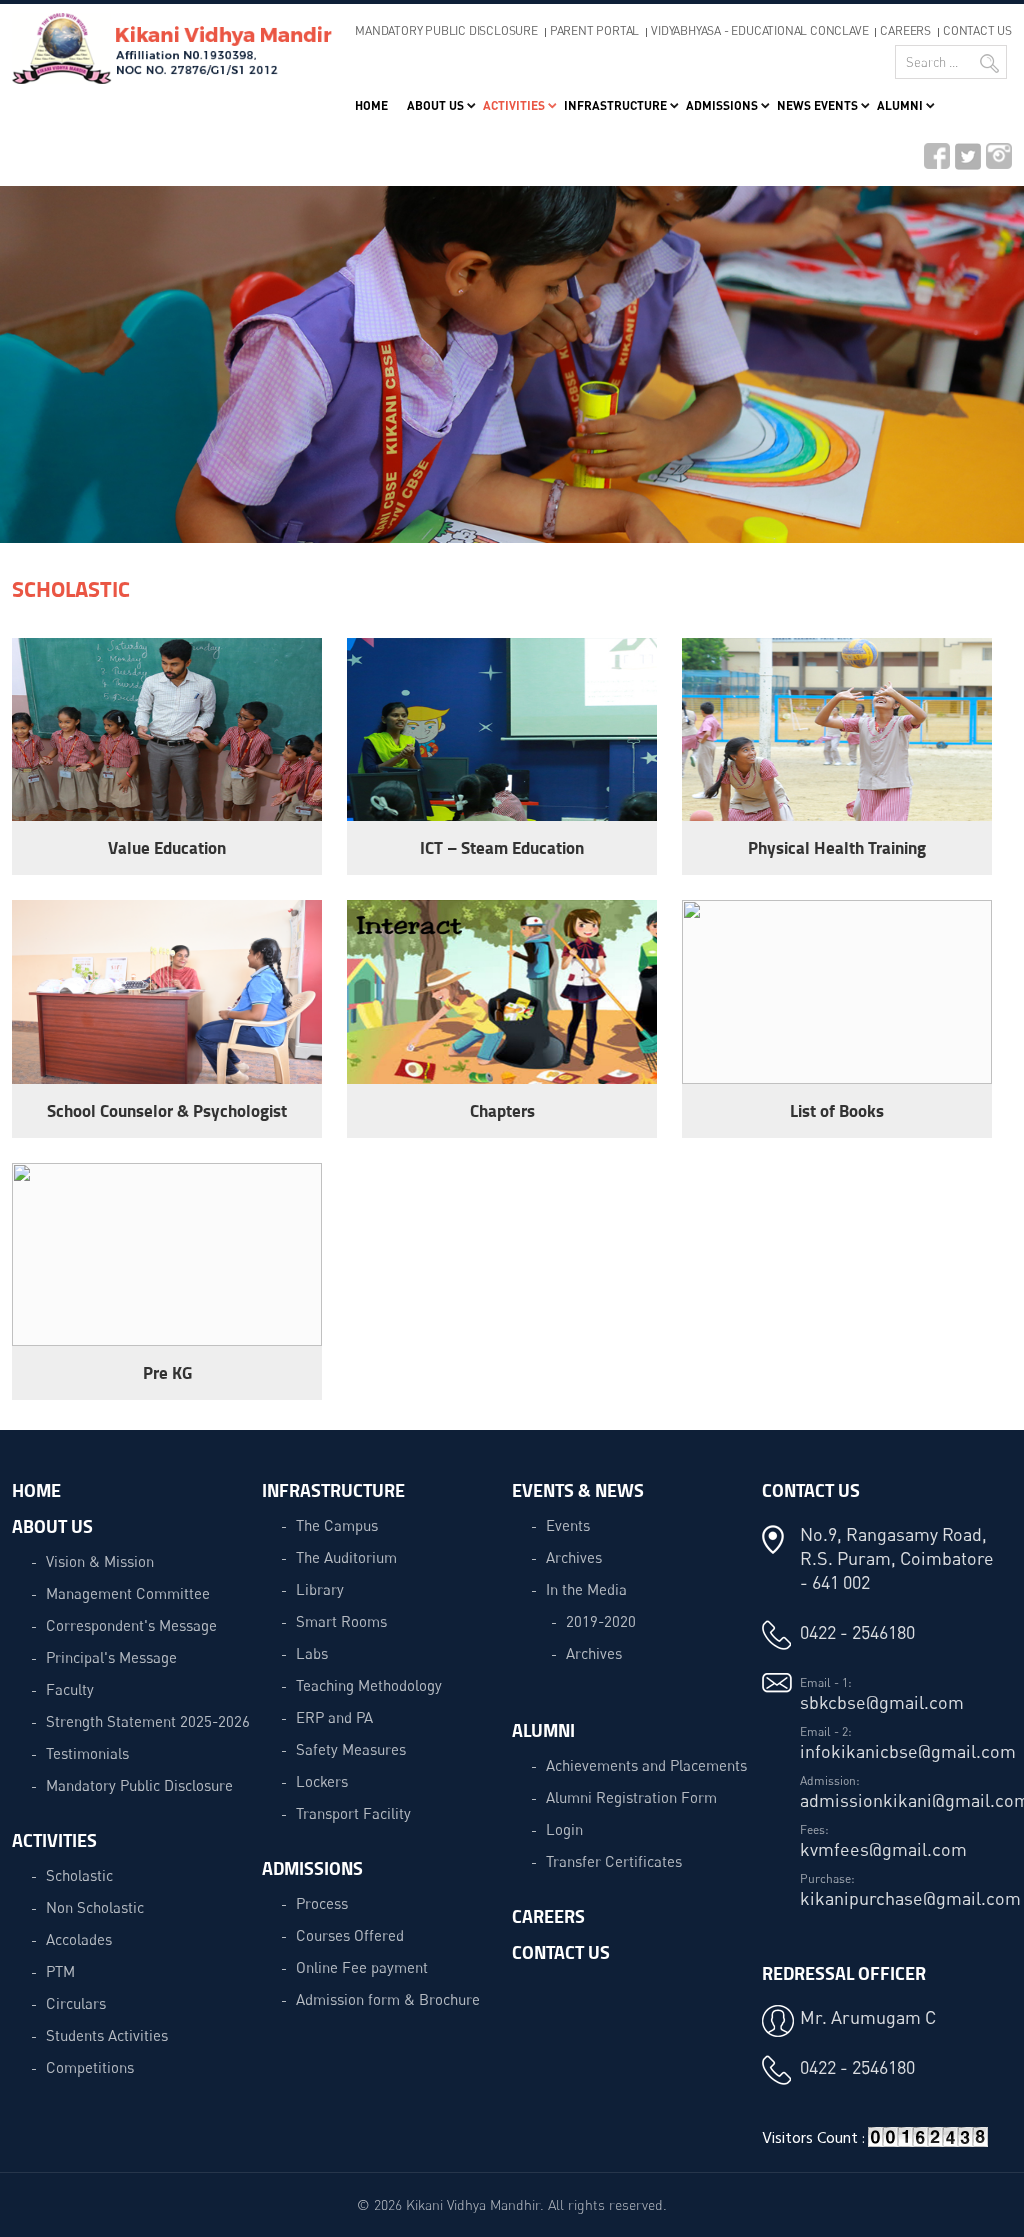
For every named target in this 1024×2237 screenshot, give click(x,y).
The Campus (337, 1525)
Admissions (722, 105)
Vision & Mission (100, 1561)
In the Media (586, 1589)
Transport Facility (353, 1813)
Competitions (90, 2067)
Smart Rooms (341, 1621)
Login (564, 1829)
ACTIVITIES (54, 1840)
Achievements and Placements (646, 1765)
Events (568, 1525)
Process (322, 1903)
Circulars (76, 2003)
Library (320, 1589)
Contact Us (977, 30)
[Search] (989, 63)
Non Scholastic (95, 1907)
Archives (574, 1557)
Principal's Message (111, 1657)
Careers (905, 30)
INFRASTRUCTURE (333, 1490)
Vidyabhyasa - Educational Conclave (759, 30)
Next (968, 372)
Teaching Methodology (369, 1685)
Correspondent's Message (131, 1625)
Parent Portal (594, 30)
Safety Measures (351, 1749)
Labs (312, 1653)
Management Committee (128, 1593)
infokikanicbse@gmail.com (908, 1751)
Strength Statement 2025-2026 (148, 1721)
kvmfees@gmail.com (883, 1849)
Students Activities (107, 2035)
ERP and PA (334, 1717)
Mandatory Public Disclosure (446, 30)
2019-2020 (601, 1621)
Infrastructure (615, 105)
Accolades (79, 1939)
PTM (60, 1971)
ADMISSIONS (312, 1868)
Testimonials (87, 1753)
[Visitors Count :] (928, 2144)
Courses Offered (350, 1935)
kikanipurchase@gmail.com (910, 1898)
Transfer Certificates (614, 1861)
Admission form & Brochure (388, 1999)
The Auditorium (346, 1557)
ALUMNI (543, 1730)
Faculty (70, 1689)
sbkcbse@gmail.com (882, 1702)
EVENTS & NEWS (578, 1490)
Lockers (322, 1781)
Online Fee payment (362, 1967)
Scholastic (79, 1875)
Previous (56, 372)
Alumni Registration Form (631, 1797)
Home (371, 105)
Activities (514, 105)
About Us (435, 105)
